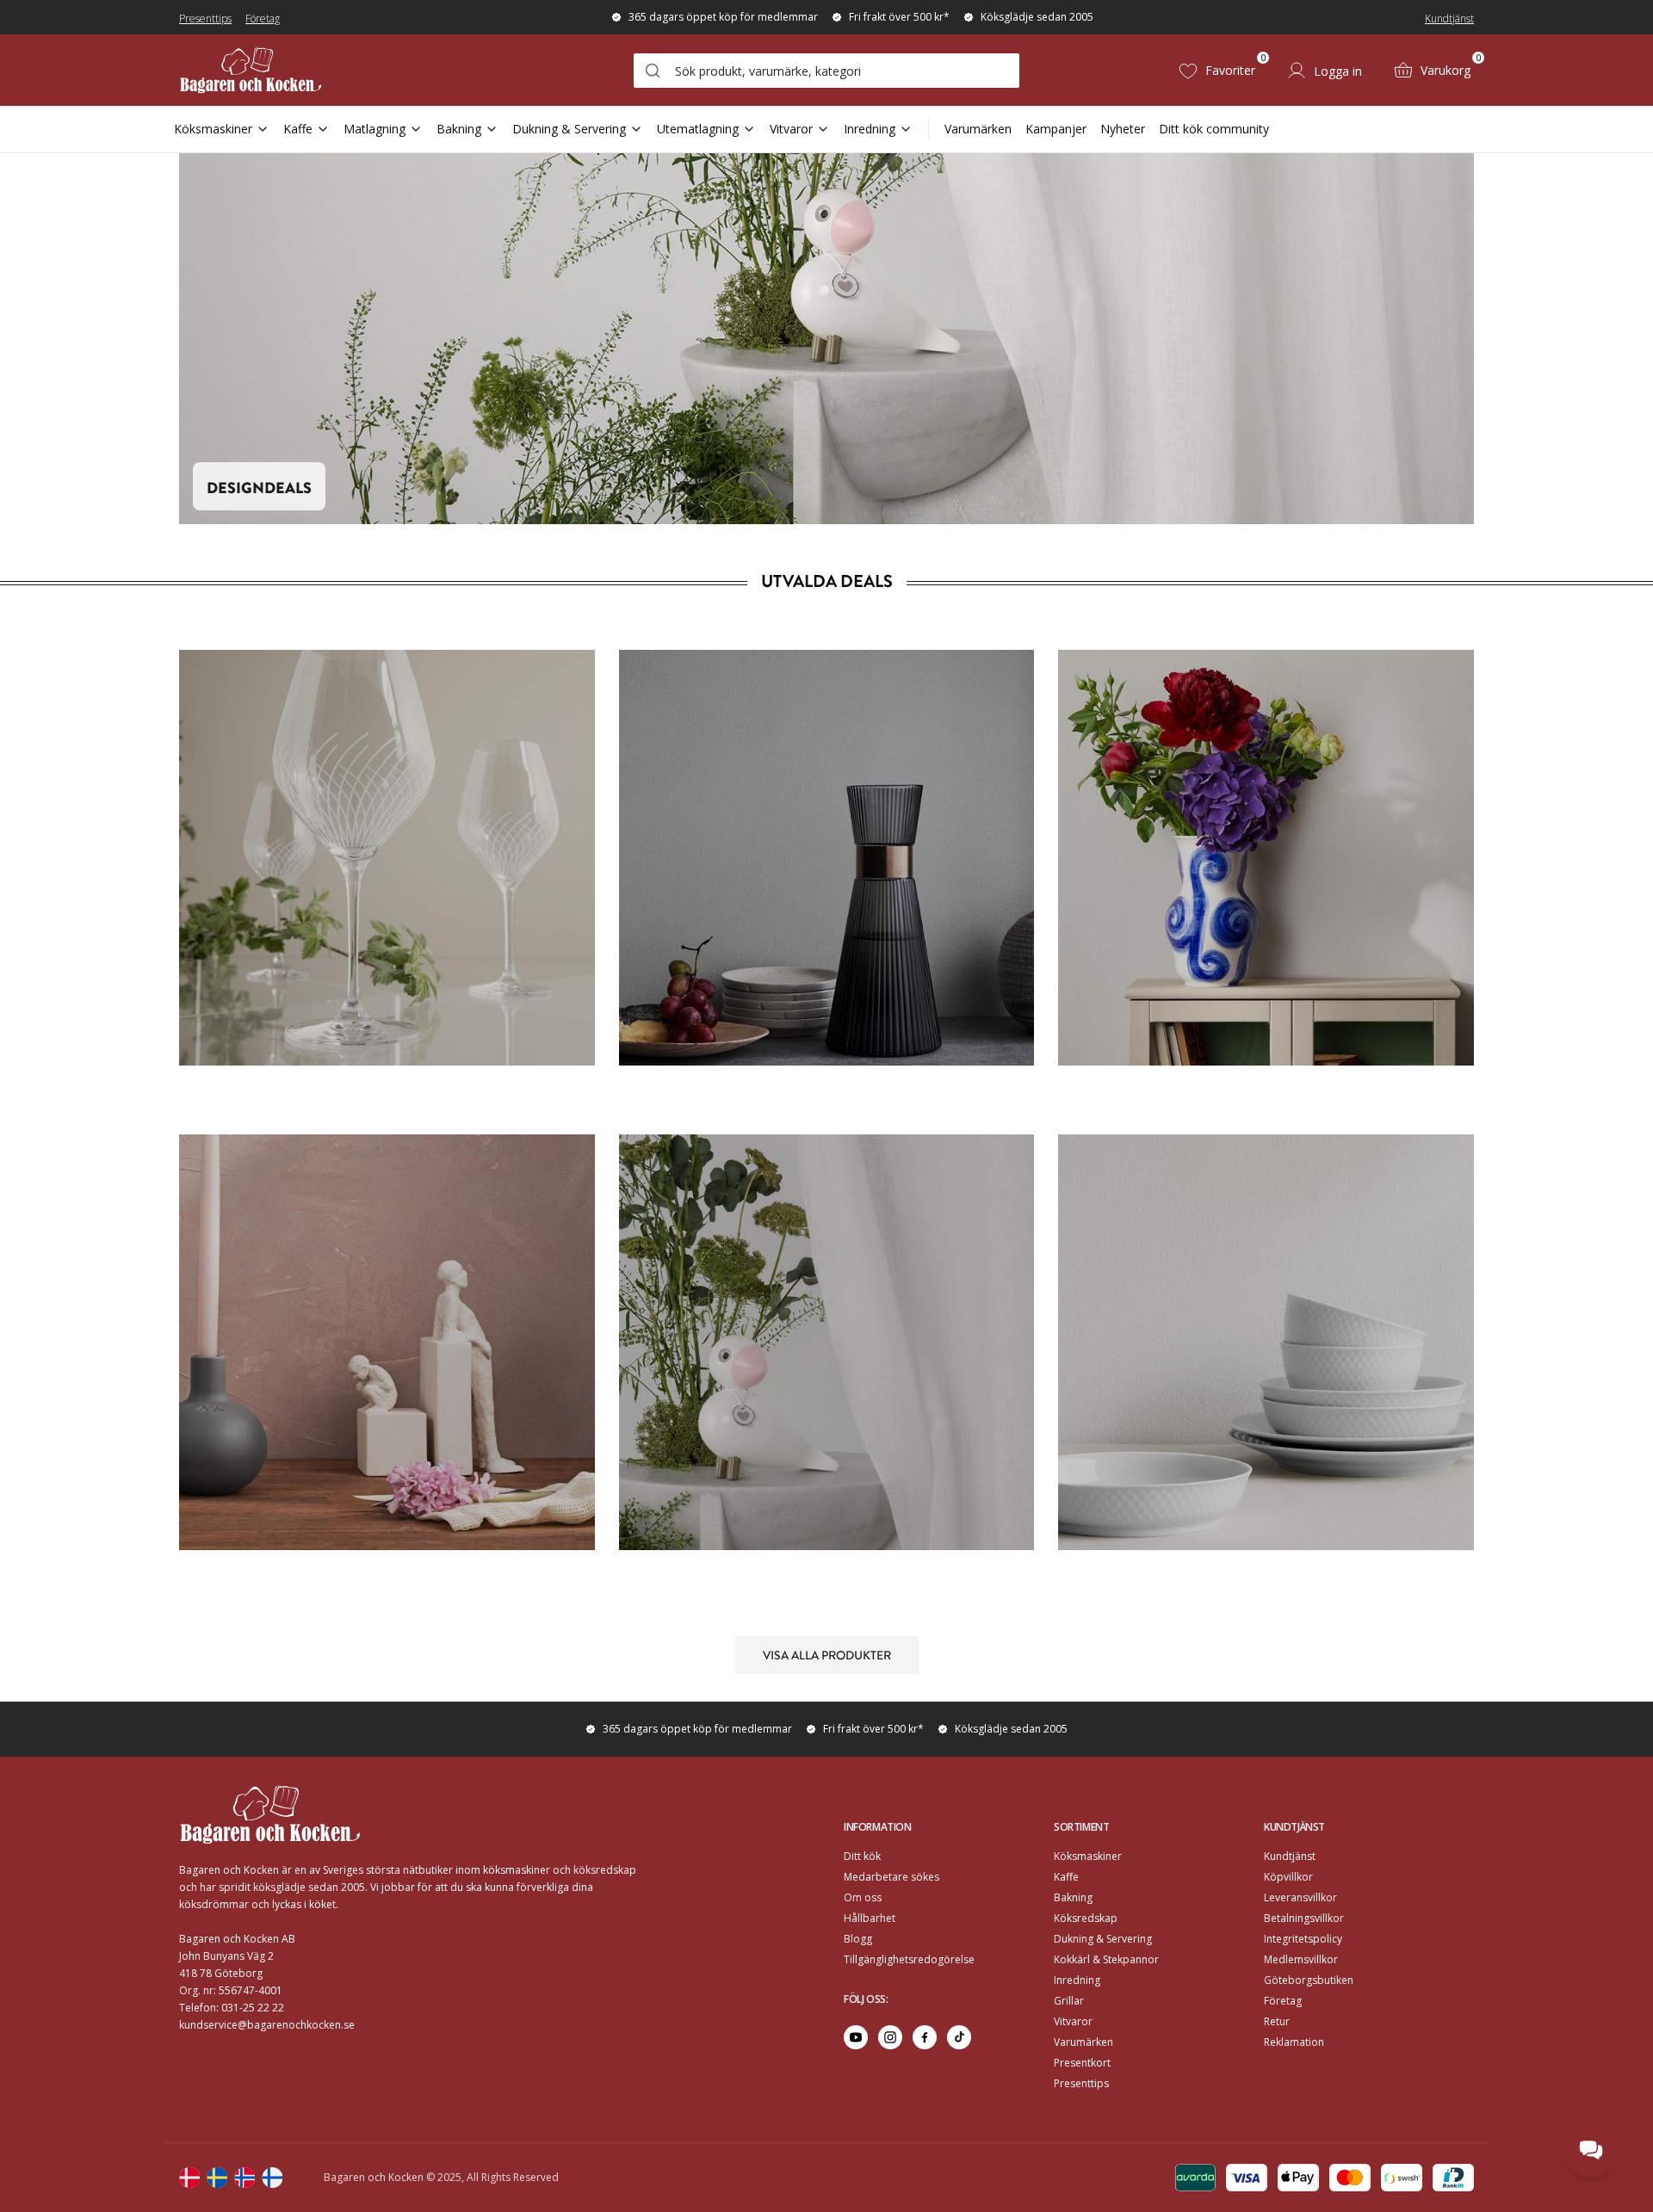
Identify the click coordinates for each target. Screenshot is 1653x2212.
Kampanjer (1056, 129)
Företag (263, 19)
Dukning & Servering (569, 129)
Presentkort (1082, 2063)
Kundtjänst (1449, 19)
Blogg (858, 1939)
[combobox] (826, 71)
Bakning (459, 129)
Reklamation (1294, 2042)
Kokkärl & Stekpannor (1106, 1959)
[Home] (251, 70)
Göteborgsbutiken (1309, 1980)
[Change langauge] (189, 2178)
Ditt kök (862, 1856)
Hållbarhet (870, 1918)
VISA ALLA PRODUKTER (827, 1654)
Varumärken (978, 129)
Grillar (1069, 2001)
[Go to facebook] (925, 2037)
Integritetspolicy (1303, 1939)
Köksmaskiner (213, 129)
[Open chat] (1591, 2150)
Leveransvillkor (1300, 1897)
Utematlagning (698, 129)
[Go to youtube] (856, 2037)
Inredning (870, 129)
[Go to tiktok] (959, 2037)
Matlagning (375, 129)
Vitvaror (791, 129)
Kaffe (298, 129)
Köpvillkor (1288, 1877)
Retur (1277, 2021)
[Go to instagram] (890, 2037)
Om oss (863, 1897)
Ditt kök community (1214, 129)
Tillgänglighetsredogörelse (909, 1959)
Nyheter (1123, 129)
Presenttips (205, 19)
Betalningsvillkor (1304, 1918)
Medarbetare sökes (892, 1877)
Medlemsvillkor (1301, 1959)
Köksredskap (1086, 1918)
